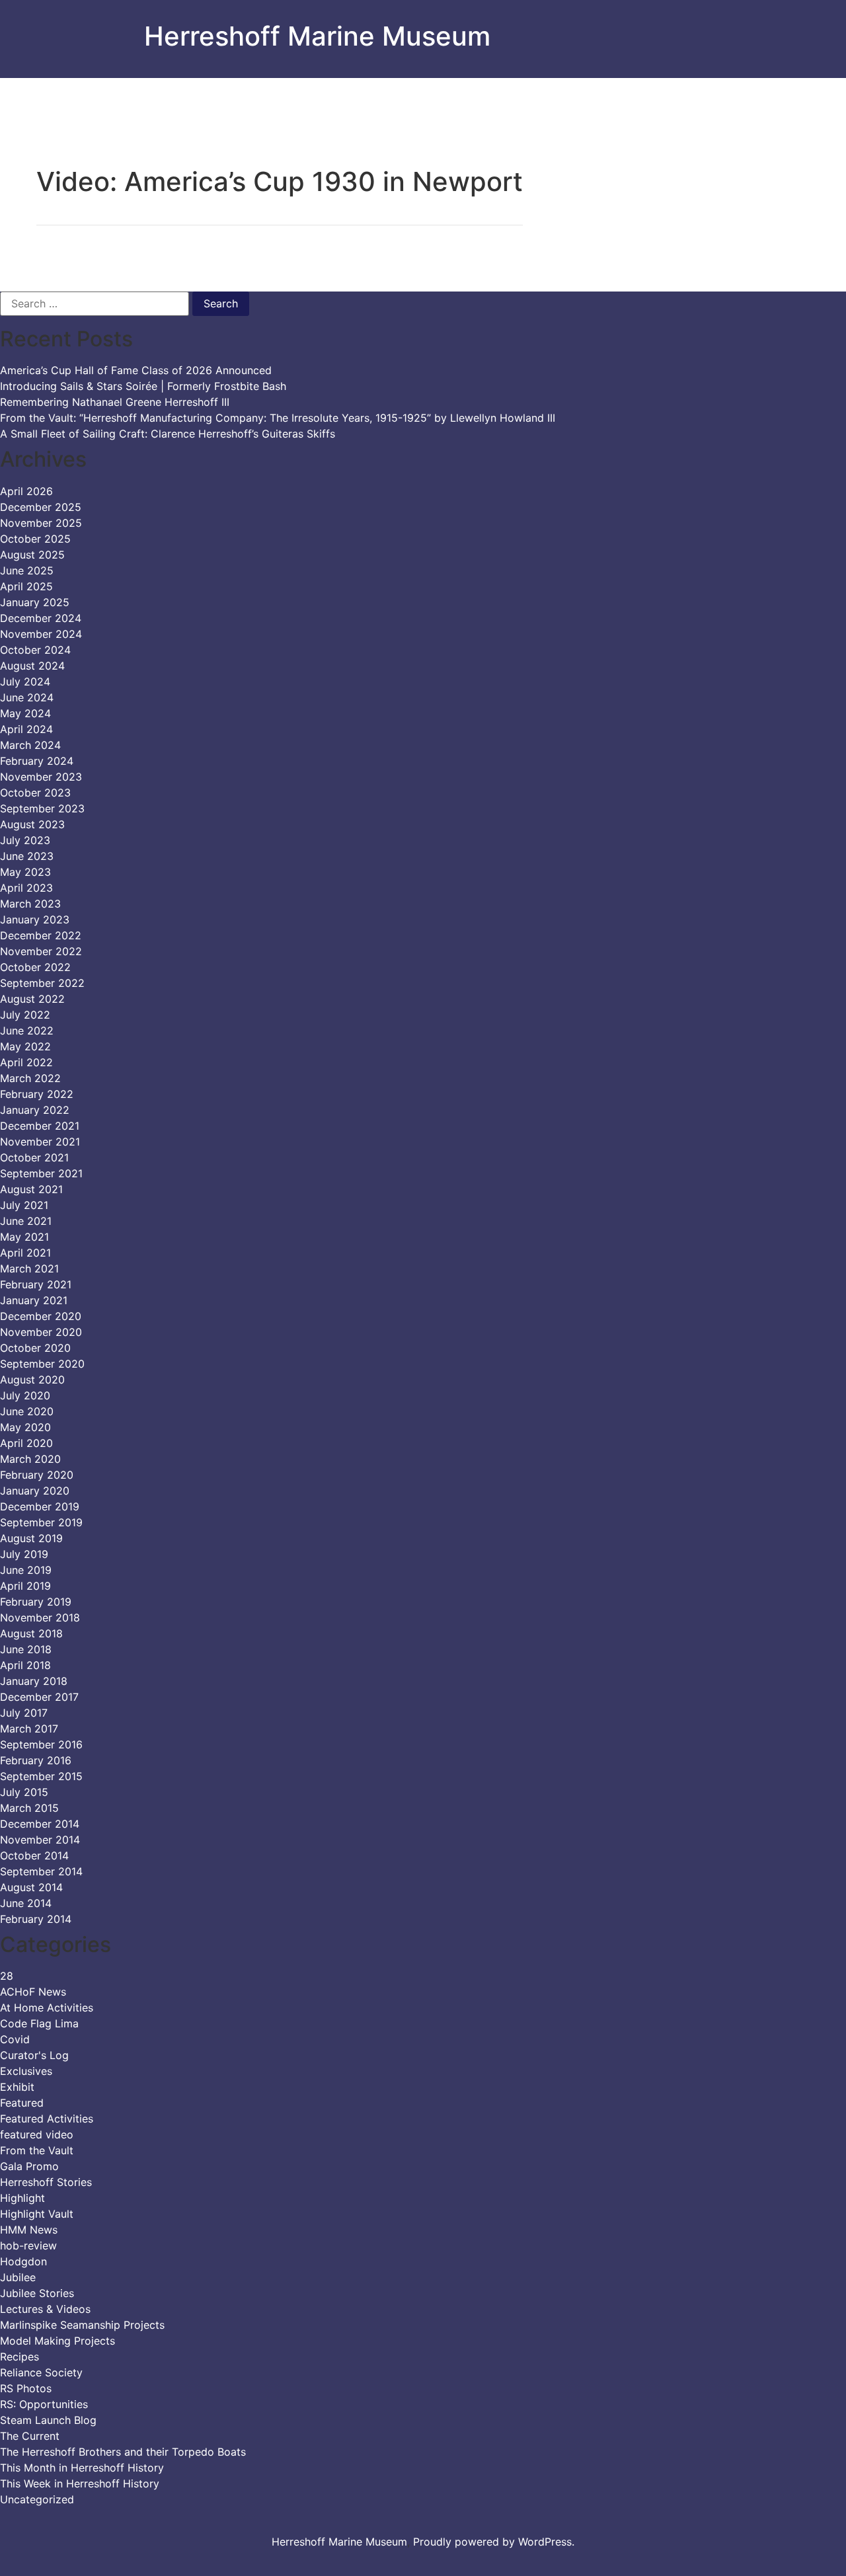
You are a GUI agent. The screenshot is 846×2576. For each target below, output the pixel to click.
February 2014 (36, 1919)
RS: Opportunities (44, 2404)
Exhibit (17, 2087)
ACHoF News (33, 1992)
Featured (22, 2103)
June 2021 (26, 1221)
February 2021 (36, 1284)
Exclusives (26, 2071)
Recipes (19, 2357)
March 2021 (29, 1268)
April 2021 (25, 1253)
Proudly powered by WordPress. (494, 2542)
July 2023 (25, 840)
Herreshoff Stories (46, 2182)
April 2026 (26, 491)
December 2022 (41, 935)
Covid (15, 2039)
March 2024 (30, 745)
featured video (37, 2134)
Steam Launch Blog (48, 2420)
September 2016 (41, 1744)
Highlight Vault (37, 2214)
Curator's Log (34, 2055)
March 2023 (30, 904)
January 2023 (35, 919)
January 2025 (35, 602)
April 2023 (26, 888)
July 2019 (24, 1554)
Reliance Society (41, 2372)
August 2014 (31, 1887)
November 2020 (41, 1332)
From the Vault (37, 2150)
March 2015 (29, 1808)
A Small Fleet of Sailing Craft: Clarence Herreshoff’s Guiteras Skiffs (168, 434)
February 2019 (36, 1602)
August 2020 (32, 1380)
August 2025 (32, 555)
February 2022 (37, 1094)
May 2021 (24, 1237)
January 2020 (35, 1491)
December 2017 (39, 1697)
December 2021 (40, 1126)
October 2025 (35, 539)
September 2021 (41, 1173)
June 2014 (26, 1903)
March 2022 (30, 1078)
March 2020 (30, 1459)
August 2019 (31, 1538)
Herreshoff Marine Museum (317, 36)
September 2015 (41, 1776)
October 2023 (35, 793)
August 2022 (32, 999)
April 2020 (26, 1443)
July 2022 (25, 1015)
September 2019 (41, 1522)
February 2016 (36, 1760)
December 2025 (41, 507)
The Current (30, 2436)
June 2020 (27, 1411)
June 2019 (26, 1570)
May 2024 (25, 713)
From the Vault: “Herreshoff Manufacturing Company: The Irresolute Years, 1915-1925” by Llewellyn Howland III (278, 418)
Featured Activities (47, 2119)
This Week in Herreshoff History (80, 2483)
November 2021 (40, 1142)
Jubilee (18, 2277)
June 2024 (27, 697)
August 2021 (31, 1189)
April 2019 (25, 1586)
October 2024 (35, 650)
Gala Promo (29, 2166)
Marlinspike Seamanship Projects (82, 2325)
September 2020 (42, 1364)
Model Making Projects (58, 2341)
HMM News (29, 2230)
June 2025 (27, 570)
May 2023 (25, 872)
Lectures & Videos (45, 2309)
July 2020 (25, 1395)
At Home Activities (47, 2008)
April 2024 (26, 729)
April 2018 (25, 1665)
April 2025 (26, 586)
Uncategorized (37, 2499)
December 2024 (41, 618)
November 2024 (41, 634)
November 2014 (40, 1840)
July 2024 (25, 682)
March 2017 (29, 1729)
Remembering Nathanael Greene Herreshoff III (115, 402)
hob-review (28, 2245)
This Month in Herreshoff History (82, 2468)
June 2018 (26, 1649)
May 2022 (25, 1046)
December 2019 (40, 1506)
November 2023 (41, 777)
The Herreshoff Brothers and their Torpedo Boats (123, 2452)
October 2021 (34, 1157)
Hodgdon (23, 2261)
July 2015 (24, 1792)
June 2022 (27, 1031)
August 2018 (31, 1633)
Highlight (22, 2198)
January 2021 (34, 1300)
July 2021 (24, 1205)
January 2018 (34, 1681)
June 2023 (27, 856)
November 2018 (40, 1618)
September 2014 (41, 1871)
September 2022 (42, 983)
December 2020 (41, 1316)
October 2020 (35, 1348)
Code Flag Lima (39, 2023)
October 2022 (35, 967)
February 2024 (37, 761)
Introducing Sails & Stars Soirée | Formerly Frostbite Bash (143, 386)
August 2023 (32, 824)
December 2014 (40, 1824)
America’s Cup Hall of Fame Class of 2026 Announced (136, 370)
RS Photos (26, 2388)
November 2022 (41, 951)
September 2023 (42, 808)
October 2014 (34, 1855)
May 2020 (25, 1427)
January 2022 (35, 1110)
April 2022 (26, 1062)
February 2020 (37, 1475)
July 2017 (24, 1713)
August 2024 (32, 666)
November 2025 (41, 523)
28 (7, 1976)
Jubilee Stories (37, 2293)
